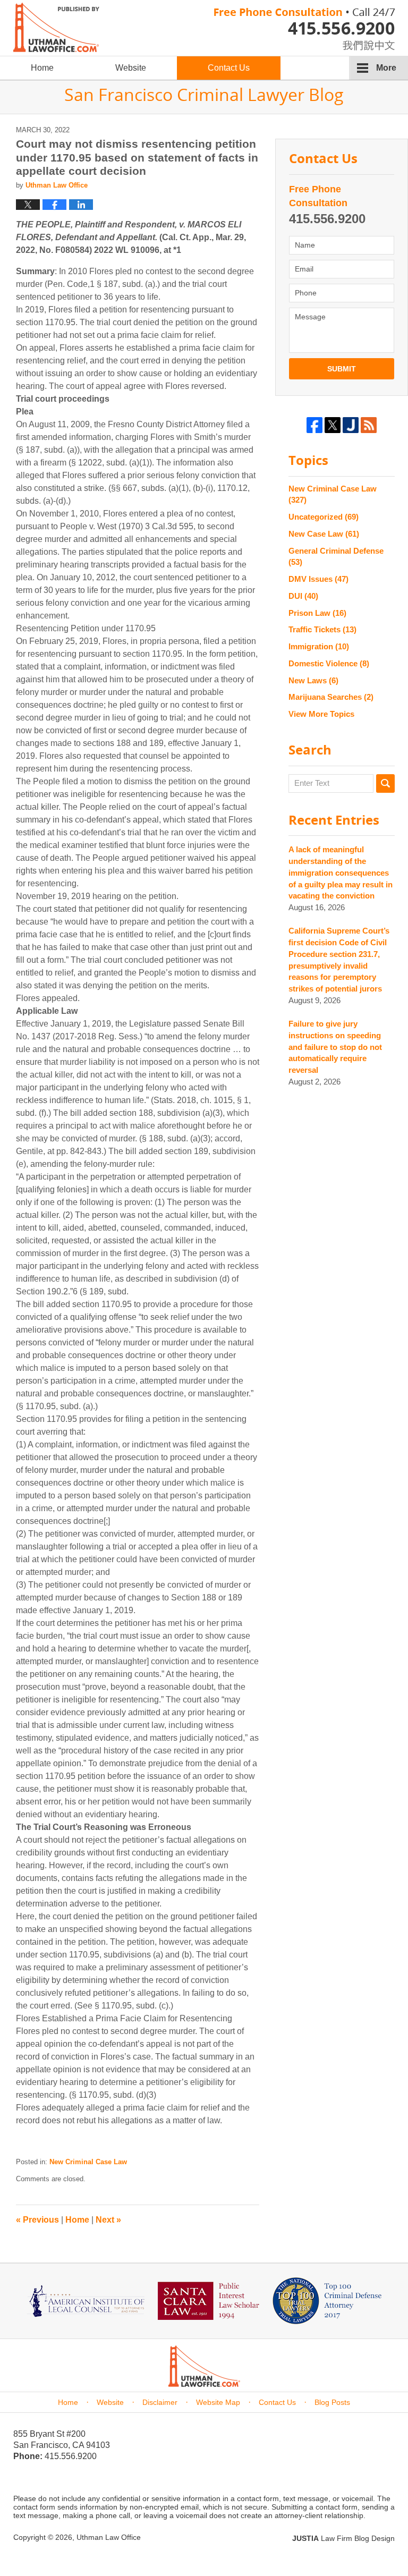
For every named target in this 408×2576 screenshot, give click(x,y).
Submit (342, 369)
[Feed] (369, 425)
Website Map (218, 2402)
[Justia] (351, 425)
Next (108, 2220)
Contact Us (229, 68)
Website (131, 68)
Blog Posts (332, 2402)
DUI (303, 596)
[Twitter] (333, 425)
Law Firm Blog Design (343, 2538)
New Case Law (324, 534)
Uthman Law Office (109, 2537)
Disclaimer (160, 2402)
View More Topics (321, 714)
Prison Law (317, 613)
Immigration (319, 646)
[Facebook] (314, 425)
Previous (37, 2220)
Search (385, 783)
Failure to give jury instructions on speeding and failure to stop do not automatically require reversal (335, 1047)
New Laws (313, 680)
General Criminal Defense (336, 557)
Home (42, 68)
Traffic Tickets (322, 629)
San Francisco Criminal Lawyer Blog (56, 27)
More (386, 68)
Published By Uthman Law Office (304, 29)
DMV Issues (318, 579)
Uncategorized (324, 517)
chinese (358, 43)
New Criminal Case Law (88, 2162)
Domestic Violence (329, 663)
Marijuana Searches (331, 697)
